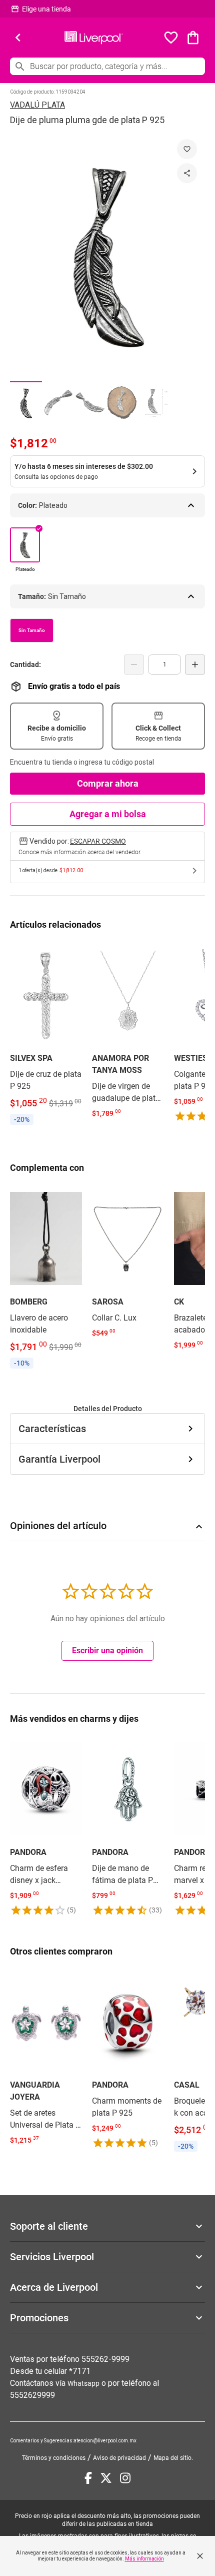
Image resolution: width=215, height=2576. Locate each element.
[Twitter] (106, 2478)
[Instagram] (125, 2478)
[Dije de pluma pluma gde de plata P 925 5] (154, 403)
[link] (46, 1035)
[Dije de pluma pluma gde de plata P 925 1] (26, 403)
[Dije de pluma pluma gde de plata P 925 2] (58, 403)
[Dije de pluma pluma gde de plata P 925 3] (90, 403)
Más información (144, 2559)
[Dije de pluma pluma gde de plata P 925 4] (122, 403)
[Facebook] (88, 2478)
